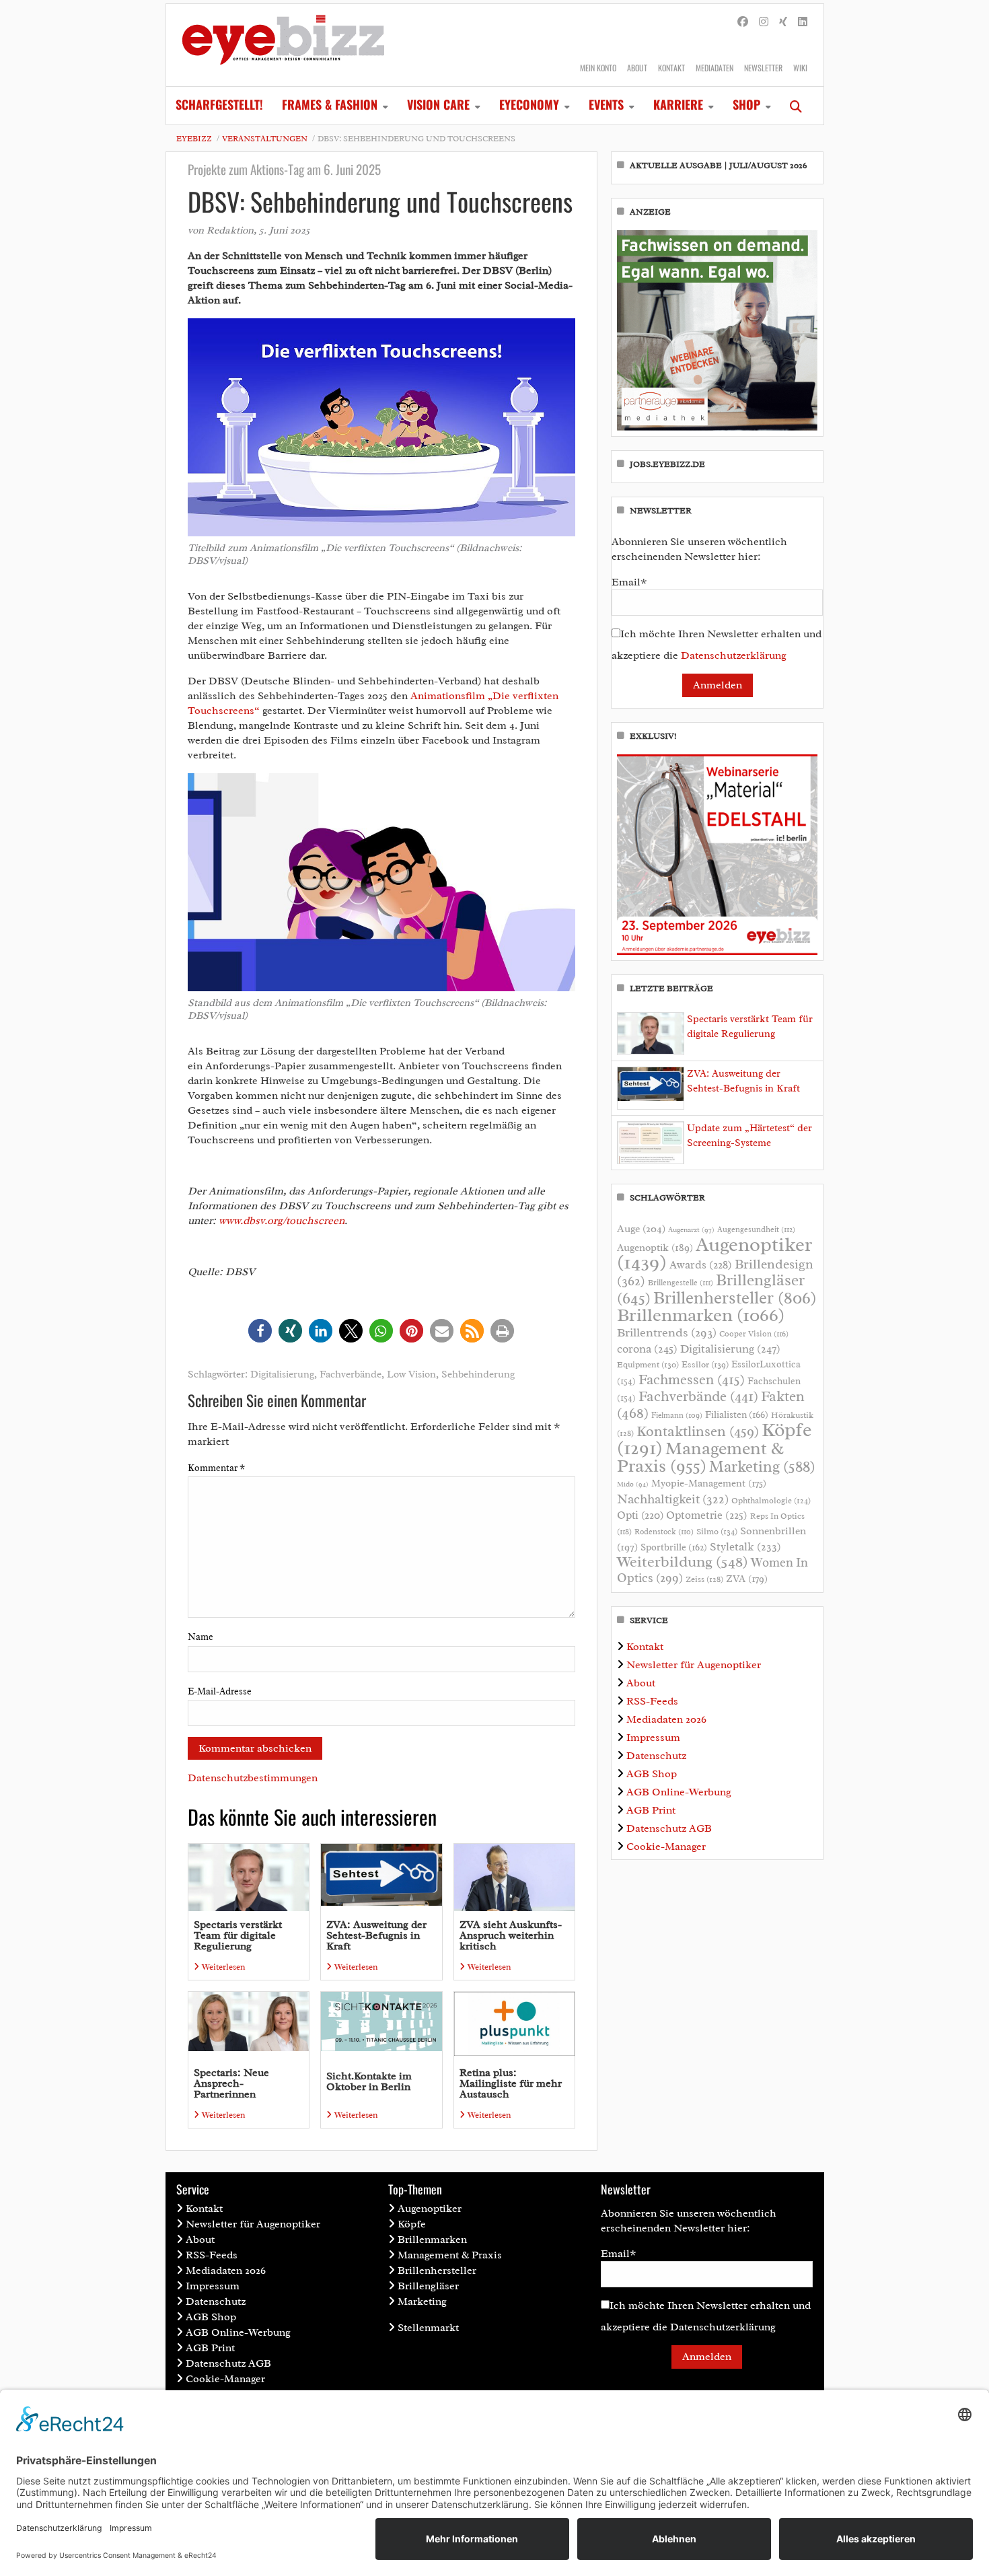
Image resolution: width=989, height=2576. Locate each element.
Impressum (653, 1738)
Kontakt (671, 68)
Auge (641, 1229)
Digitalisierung (282, 1374)
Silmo (717, 1531)
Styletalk (745, 1547)
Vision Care (438, 104)
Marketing (762, 1467)
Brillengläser (428, 2286)
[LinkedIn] (803, 22)
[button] (260, 1331)
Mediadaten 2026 (666, 1719)
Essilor (705, 1364)
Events (606, 104)
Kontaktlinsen (698, 1431)
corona (647, 1349)
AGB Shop (652, 1774)
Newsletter (763, 68)
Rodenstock (664, 1532)
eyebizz (194, 139)
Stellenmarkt (428, 2328)
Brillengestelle (681, 1283)
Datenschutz (656, 1756)
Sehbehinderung (478, 1374)
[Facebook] (743, 22)
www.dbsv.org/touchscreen (282, 1221)
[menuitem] (219, 106)
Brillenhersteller (735, 1298)
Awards (701, 1265)
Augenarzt (691, 1230)
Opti (640, 1515)
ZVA (747, 1579)
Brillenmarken (701, 1315)
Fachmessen (692, 1380)
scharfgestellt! (219, 104)
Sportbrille (674, 1547)
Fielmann (677, 1415)
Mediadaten (715, 68)
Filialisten (737, 1415)
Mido (633, 1484)
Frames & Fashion (330, 104)
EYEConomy (529, 104)
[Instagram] (764, 22)
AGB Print (651, 1810)
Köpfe (412, 2224)
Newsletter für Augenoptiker (694, 1665)
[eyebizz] (283, 45)
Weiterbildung (683, 1562)
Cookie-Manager (666, 1847)
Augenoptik (655, 1248)
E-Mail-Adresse (220, 1691)
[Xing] (783, 22)
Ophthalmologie (771, 1501)
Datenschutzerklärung (734, 655)
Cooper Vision (754, 1334)
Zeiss (704, 1579)
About (637, 68)
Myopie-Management (709, 1483)
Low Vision (411, 1374)
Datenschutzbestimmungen (253, 1778)
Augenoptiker (715, 1253)
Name (200, 1637)
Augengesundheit (756, 1230)
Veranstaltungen (265, 139)
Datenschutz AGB (669, 1828)
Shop (746, 104)
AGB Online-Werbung (679, 1792)
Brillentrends (667, 1332)
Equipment (648, 1365)
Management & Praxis (700, 1457)
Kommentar (216, 1468)
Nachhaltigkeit (673, 1499)
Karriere (678, 104)
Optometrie (707, 1515)
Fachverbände (351, 1374)
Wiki (800, 68)
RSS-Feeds (652, 1701)
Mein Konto (598, 68)
